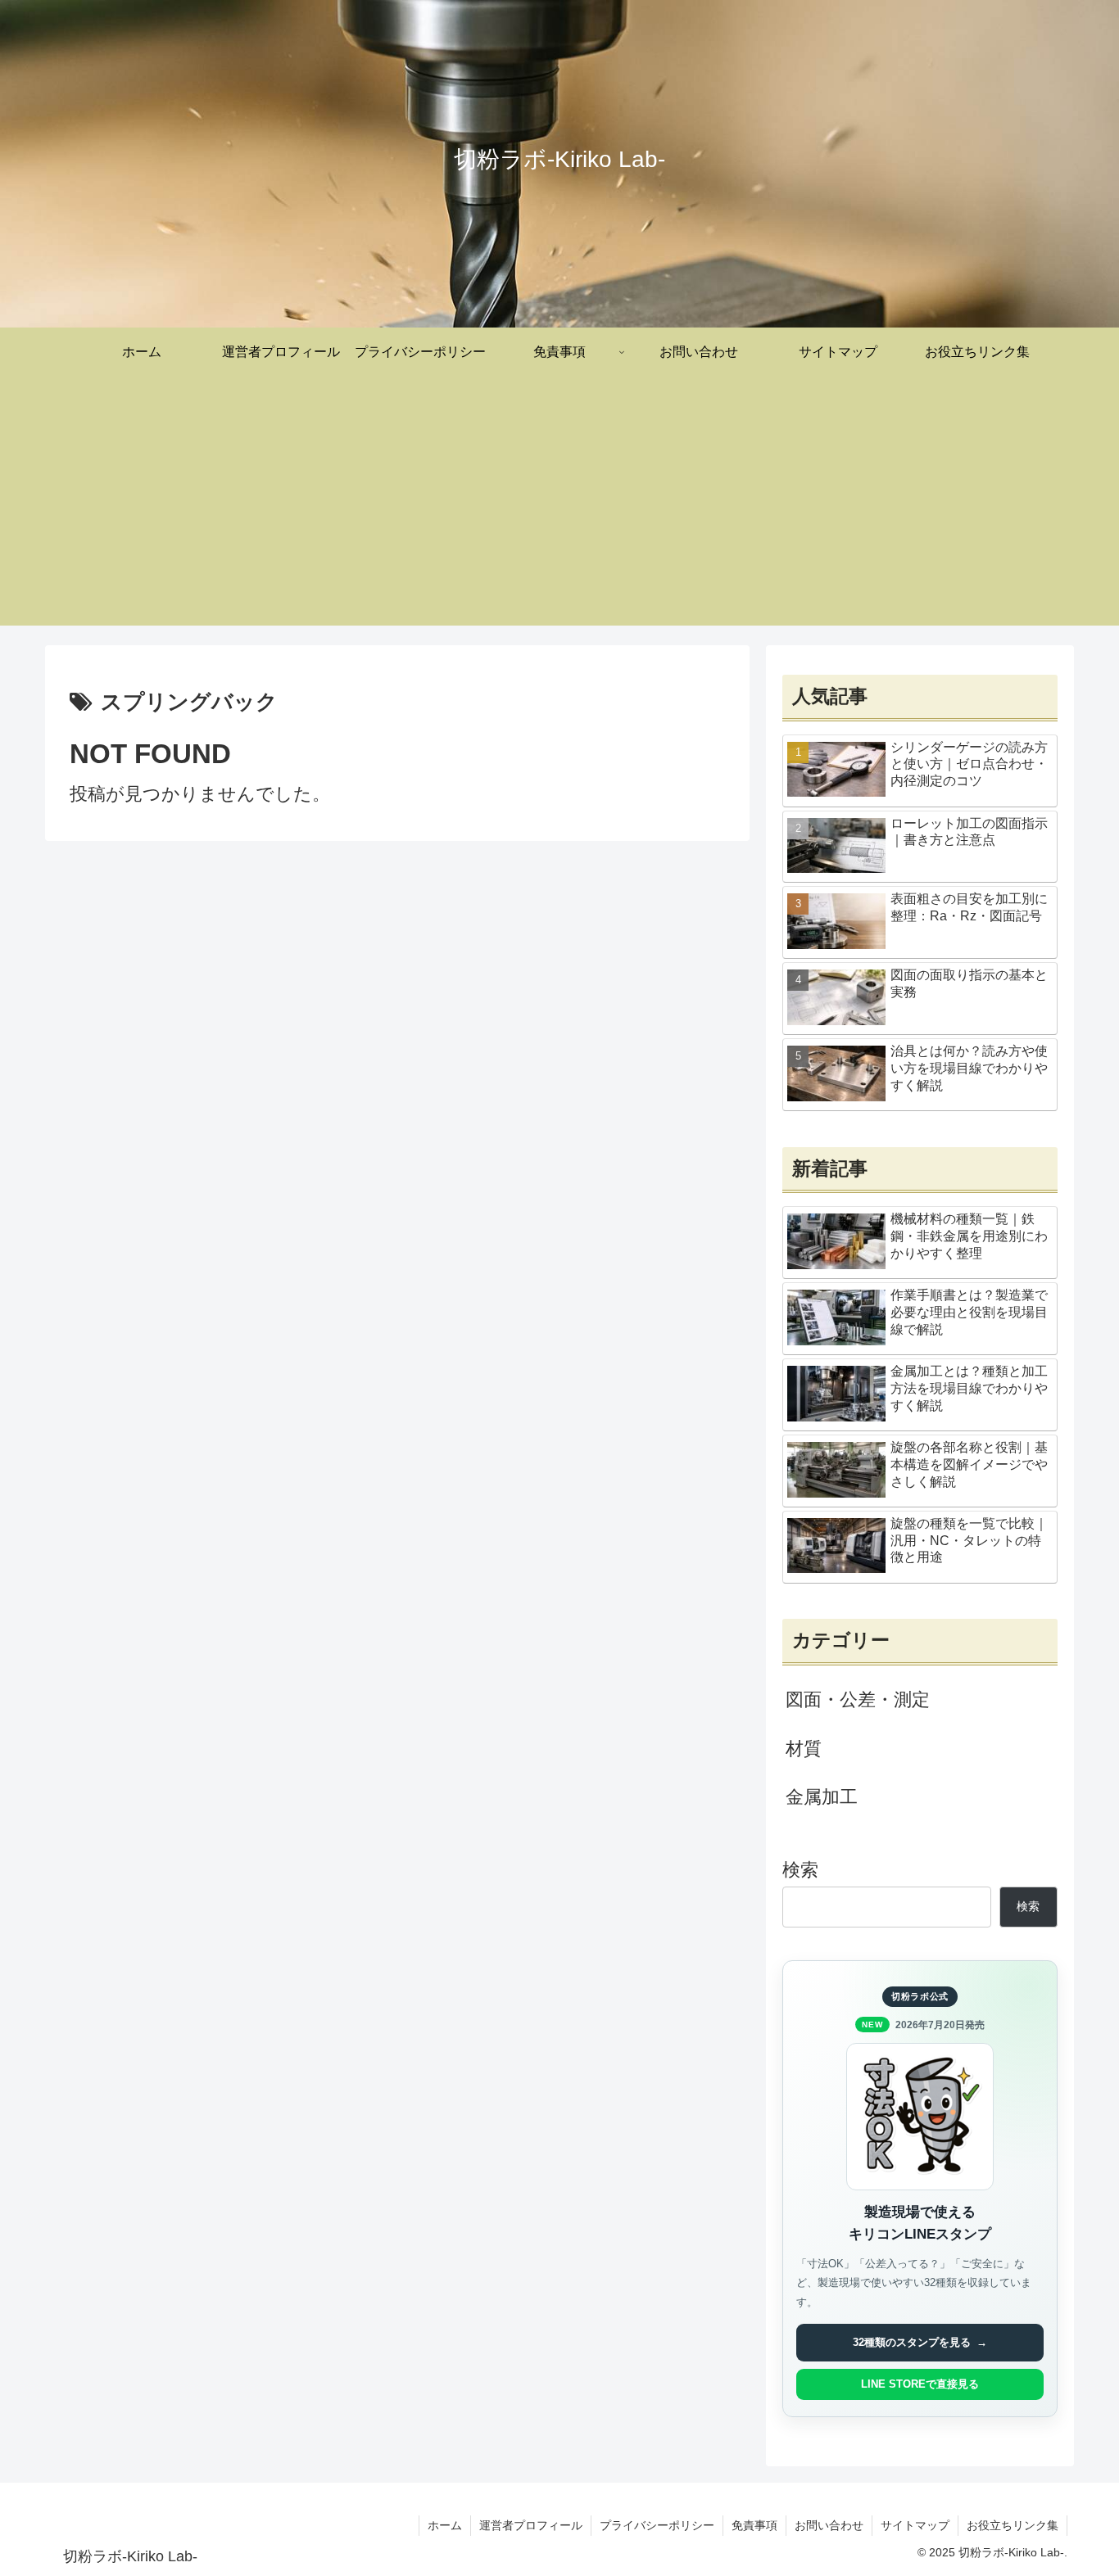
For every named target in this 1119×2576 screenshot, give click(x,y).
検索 (800, 1870)
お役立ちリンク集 (1013, 2525)
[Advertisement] (559, 511)
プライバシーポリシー (657, 2525)
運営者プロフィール (531, 2525)
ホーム (445, 2525)
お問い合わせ (829, 2525)
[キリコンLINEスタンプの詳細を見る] (920, 2117)
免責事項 (754, 2525)
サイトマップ (915, 2525)
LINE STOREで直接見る (920, 2384)
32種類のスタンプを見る (920, 2342)
